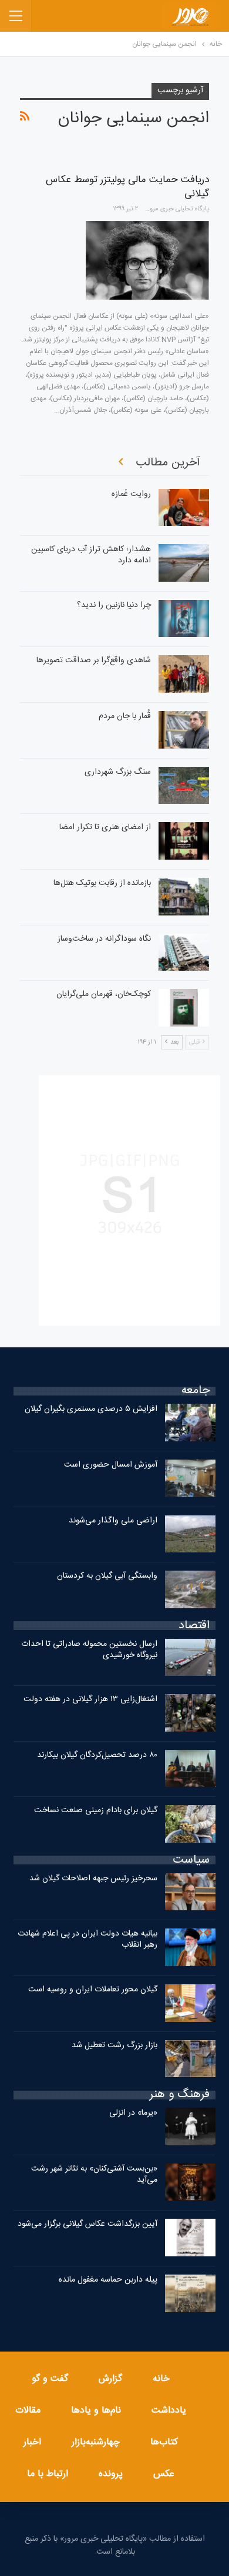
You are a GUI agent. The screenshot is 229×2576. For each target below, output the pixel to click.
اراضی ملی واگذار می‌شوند (113, 1521)
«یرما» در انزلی (133, 2113)
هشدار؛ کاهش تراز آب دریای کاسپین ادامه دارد (91, 555)
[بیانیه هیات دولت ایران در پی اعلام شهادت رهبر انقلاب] (190, 1947)
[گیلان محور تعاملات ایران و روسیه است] (190, 2003)
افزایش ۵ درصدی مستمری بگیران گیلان (90, 1409)
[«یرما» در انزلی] (190, 2126)
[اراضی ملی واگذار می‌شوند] (190, 1534)
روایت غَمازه (131, 494)
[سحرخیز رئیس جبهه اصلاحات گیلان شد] (190, 1892)
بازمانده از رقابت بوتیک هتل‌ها (102, 883)
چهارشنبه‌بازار (96, 2442)
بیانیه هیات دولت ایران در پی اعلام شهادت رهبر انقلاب (87, 1939)
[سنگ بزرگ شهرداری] (184, 786)
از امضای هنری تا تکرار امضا (105, 827)
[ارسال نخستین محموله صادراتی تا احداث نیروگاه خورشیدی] (190, 1658)
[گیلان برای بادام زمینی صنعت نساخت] (190, 1824)
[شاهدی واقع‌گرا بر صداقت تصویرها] (184, 674)
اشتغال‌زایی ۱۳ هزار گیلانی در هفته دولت (90, 1699)
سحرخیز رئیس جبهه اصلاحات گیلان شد (93, 1879)
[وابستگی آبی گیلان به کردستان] (190, 1589)
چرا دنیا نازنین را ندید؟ (114, 605)
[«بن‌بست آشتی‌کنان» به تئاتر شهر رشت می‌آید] (190, 2182)
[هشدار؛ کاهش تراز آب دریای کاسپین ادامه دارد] (184, 563)
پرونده (111, 2474)
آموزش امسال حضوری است (111, 1465)
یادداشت (169, 2411)
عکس (164, 2474)
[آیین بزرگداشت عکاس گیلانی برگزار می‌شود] (190, 2238)
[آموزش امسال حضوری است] (190, 1478)
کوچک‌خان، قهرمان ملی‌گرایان (104, 994)
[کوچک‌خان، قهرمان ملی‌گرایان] (184, 1008)
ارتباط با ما (48, 2474)
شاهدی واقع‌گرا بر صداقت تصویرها (94, 660)
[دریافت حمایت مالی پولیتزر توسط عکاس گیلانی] (147, 260)
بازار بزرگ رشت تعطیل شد (114, 2045)
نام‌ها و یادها (96, 2411)
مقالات (28, 2411)
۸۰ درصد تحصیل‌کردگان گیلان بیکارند (97, 1755)
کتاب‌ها (164, 2442)
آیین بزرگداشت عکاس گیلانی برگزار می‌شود (87, 2224)
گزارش (110, 2379)
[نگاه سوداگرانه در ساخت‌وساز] (184, 952)
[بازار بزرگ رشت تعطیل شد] (190, 2059)
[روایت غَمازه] (184, 508)
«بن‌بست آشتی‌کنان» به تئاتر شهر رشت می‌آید (94, 2174)
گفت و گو (50, 2379)
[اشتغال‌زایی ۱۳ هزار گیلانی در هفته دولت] (190, 1713)
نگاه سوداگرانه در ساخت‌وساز (104, 939)
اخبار (32, 2442)
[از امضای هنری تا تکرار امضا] (184, 841)
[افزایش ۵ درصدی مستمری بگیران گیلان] (190, 1423)
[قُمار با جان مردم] (184, 730)
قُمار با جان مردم (125, 716)
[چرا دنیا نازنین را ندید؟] (184, 619)
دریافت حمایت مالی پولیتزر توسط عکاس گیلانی (127, 187)
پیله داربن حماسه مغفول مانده (108, 2280)
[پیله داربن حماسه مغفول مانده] (190, 2293)
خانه (161, 2379)
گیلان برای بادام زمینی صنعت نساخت (96, 1810)
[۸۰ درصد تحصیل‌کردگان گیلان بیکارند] (190, 1769)
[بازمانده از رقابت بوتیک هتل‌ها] (184, 897)
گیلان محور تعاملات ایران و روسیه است (93, 1990)
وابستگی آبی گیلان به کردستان (107, 1576)
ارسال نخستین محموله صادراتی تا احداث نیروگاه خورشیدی (89, 1650)
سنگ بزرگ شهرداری (118, 772)
